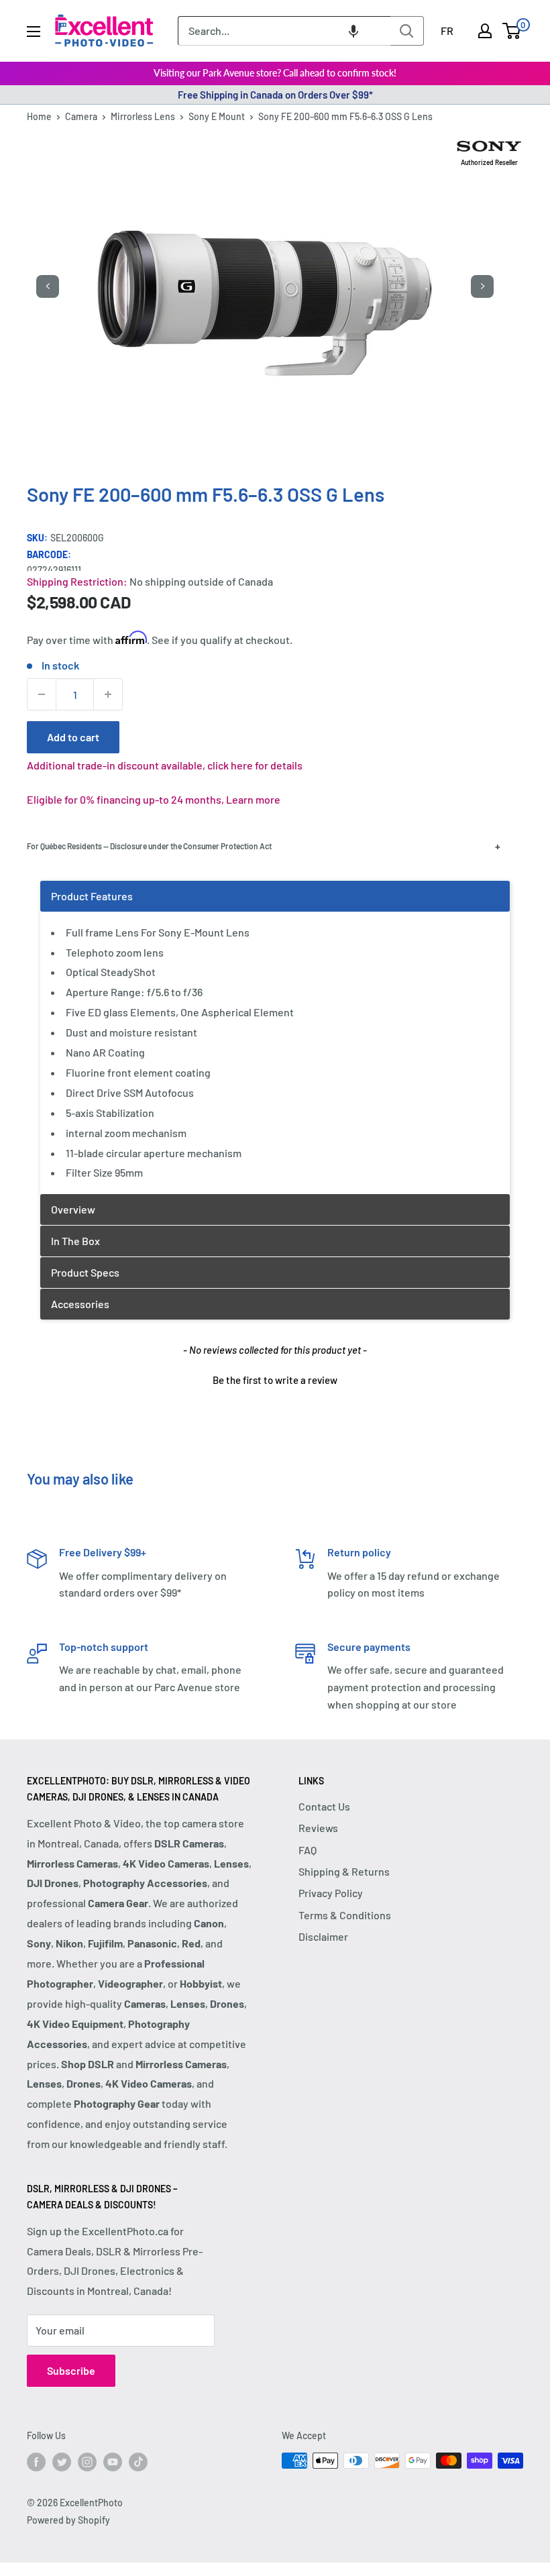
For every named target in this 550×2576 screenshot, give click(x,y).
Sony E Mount (217, 116)
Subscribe (71, 2370)
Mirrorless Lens (143, 116)
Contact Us (324, 1806)
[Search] (407, 31)
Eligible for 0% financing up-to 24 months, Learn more (154, 799)
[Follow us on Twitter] (62, 2462)
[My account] (485, 31)
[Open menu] (34, 32)
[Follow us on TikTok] (138, 2462)
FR (447, 31)
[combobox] (284, 31)
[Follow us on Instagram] (87, 2462)
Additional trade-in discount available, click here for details (165, 765)
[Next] (482, 286)
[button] (353, 31)
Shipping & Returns (344, 1871)
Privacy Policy (331, 1893)
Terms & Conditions (345, 1915)
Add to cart (73, 737)
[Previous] (48, 286)
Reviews (318, 1828)
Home (39, 116)
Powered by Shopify (68, 2520)
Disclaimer (323, 1936)
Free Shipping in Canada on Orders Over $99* (275, 95)
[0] (512, 31)
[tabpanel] (275, 1037)
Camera (81, 116)
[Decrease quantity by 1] (42, 694)
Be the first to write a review (275, 1380)
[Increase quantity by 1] (108, 694)
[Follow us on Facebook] (36, 2462)
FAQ (308, 1850)
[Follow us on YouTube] (113, 2462)
